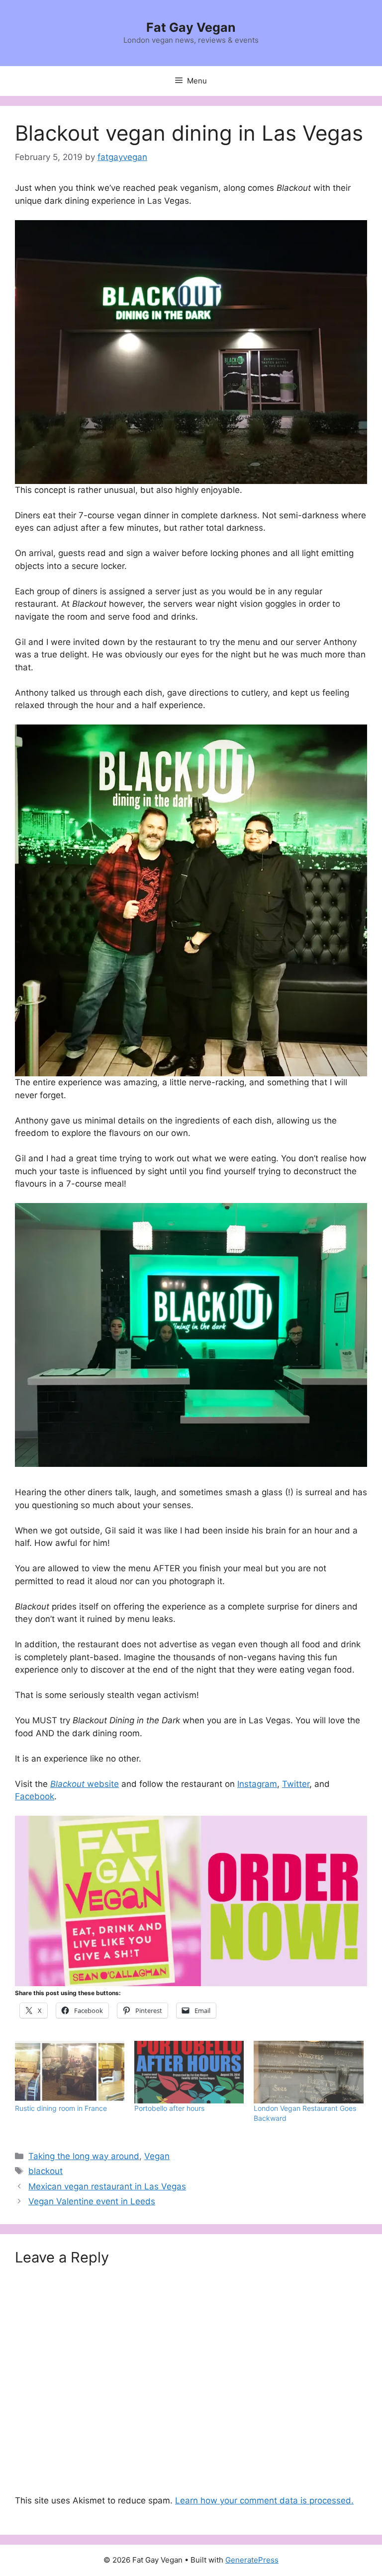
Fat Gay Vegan (191, 27)
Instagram (257, 1784)
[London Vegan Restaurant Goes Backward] (308, 2072)
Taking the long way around (84, 2156)
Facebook (35, 1796)
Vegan (157, 2156)
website (102, 1784)
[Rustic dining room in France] (70, 2072)
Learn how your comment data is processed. (264, 2500)
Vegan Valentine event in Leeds (92, 2201)
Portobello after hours (169, 2108)
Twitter (296, 1784)
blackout (46, 2171)
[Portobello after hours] (189, 2072)
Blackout (67, 1784)
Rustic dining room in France (61, 2108)
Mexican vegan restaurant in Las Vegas (107, 2186)
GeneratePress (252, 2560)
